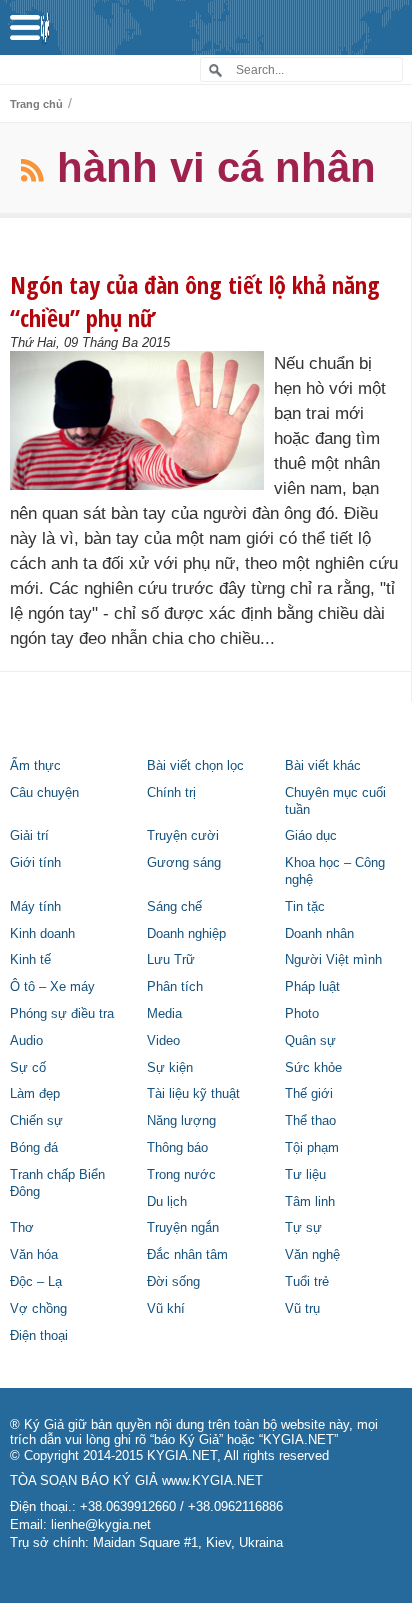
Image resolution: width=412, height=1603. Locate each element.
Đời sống (173, 1282)
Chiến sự (36, 1121)
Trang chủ (36, 104)
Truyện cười (183, 836)
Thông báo (177, 1148)
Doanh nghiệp (186, 934)
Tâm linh (310, 1202)
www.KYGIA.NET (212, 1481)
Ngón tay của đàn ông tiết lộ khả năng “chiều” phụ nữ (195, 301)
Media (164, 1014)
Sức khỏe (313, 1068)
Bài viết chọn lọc (195, 766)
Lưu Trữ (171, 960)
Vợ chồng (38, 1309)
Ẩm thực (35, 766)
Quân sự (310, 1041)
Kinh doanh (42, 934)
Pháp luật (312, 987)
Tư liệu (305, 1175)
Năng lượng (181, 1121)
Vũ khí (166, 1309)
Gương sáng (184, 863)
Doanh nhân (319, 934)
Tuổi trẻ (307, 1282)
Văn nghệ (312, 1255)
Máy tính (35, 907)
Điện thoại (39, 1336)
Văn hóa (34, 1255)
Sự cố (28, 1068)
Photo (302, 1014)
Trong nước (181, 1175)
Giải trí (29, 836)
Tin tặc (305, 907)
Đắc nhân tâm (187, 1255)
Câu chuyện (44, 793)
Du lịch (167, 1202)
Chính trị (171, 793)
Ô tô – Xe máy (52, 987)
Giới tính (35, 863)
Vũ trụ (302, 1309)
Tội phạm (312, 1148)
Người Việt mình (333, 960)
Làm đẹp (35, 1094)
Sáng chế (174, 907)
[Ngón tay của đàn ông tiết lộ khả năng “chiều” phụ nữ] (142, 420)
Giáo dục (311, 836)
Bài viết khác (323, 766)
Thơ (22, 1228)
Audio (26, 1041)
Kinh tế (30, 960)
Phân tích (175, 987)
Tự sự (303, 1228)
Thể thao (310, 1121)
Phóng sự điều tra (62, 1014)
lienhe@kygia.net (101, 1525)
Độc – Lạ (36, 1282)
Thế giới (309, 1094)
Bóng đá (34, 1148)
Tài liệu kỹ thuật (193, 1094)
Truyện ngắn (183, 1228)
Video (163, 1041)
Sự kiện (170, 1068)
